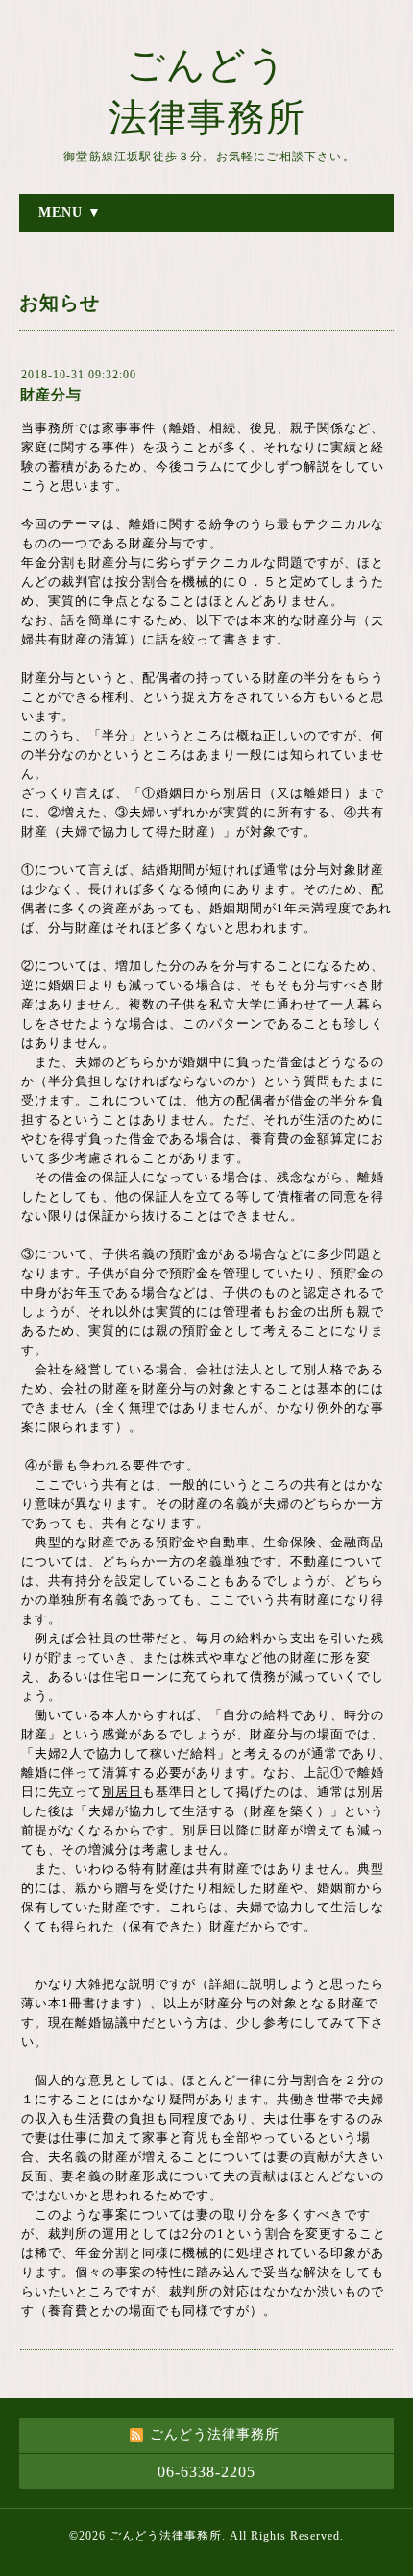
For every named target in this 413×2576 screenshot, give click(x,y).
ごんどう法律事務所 (166, 2536)
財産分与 (51, 395)
